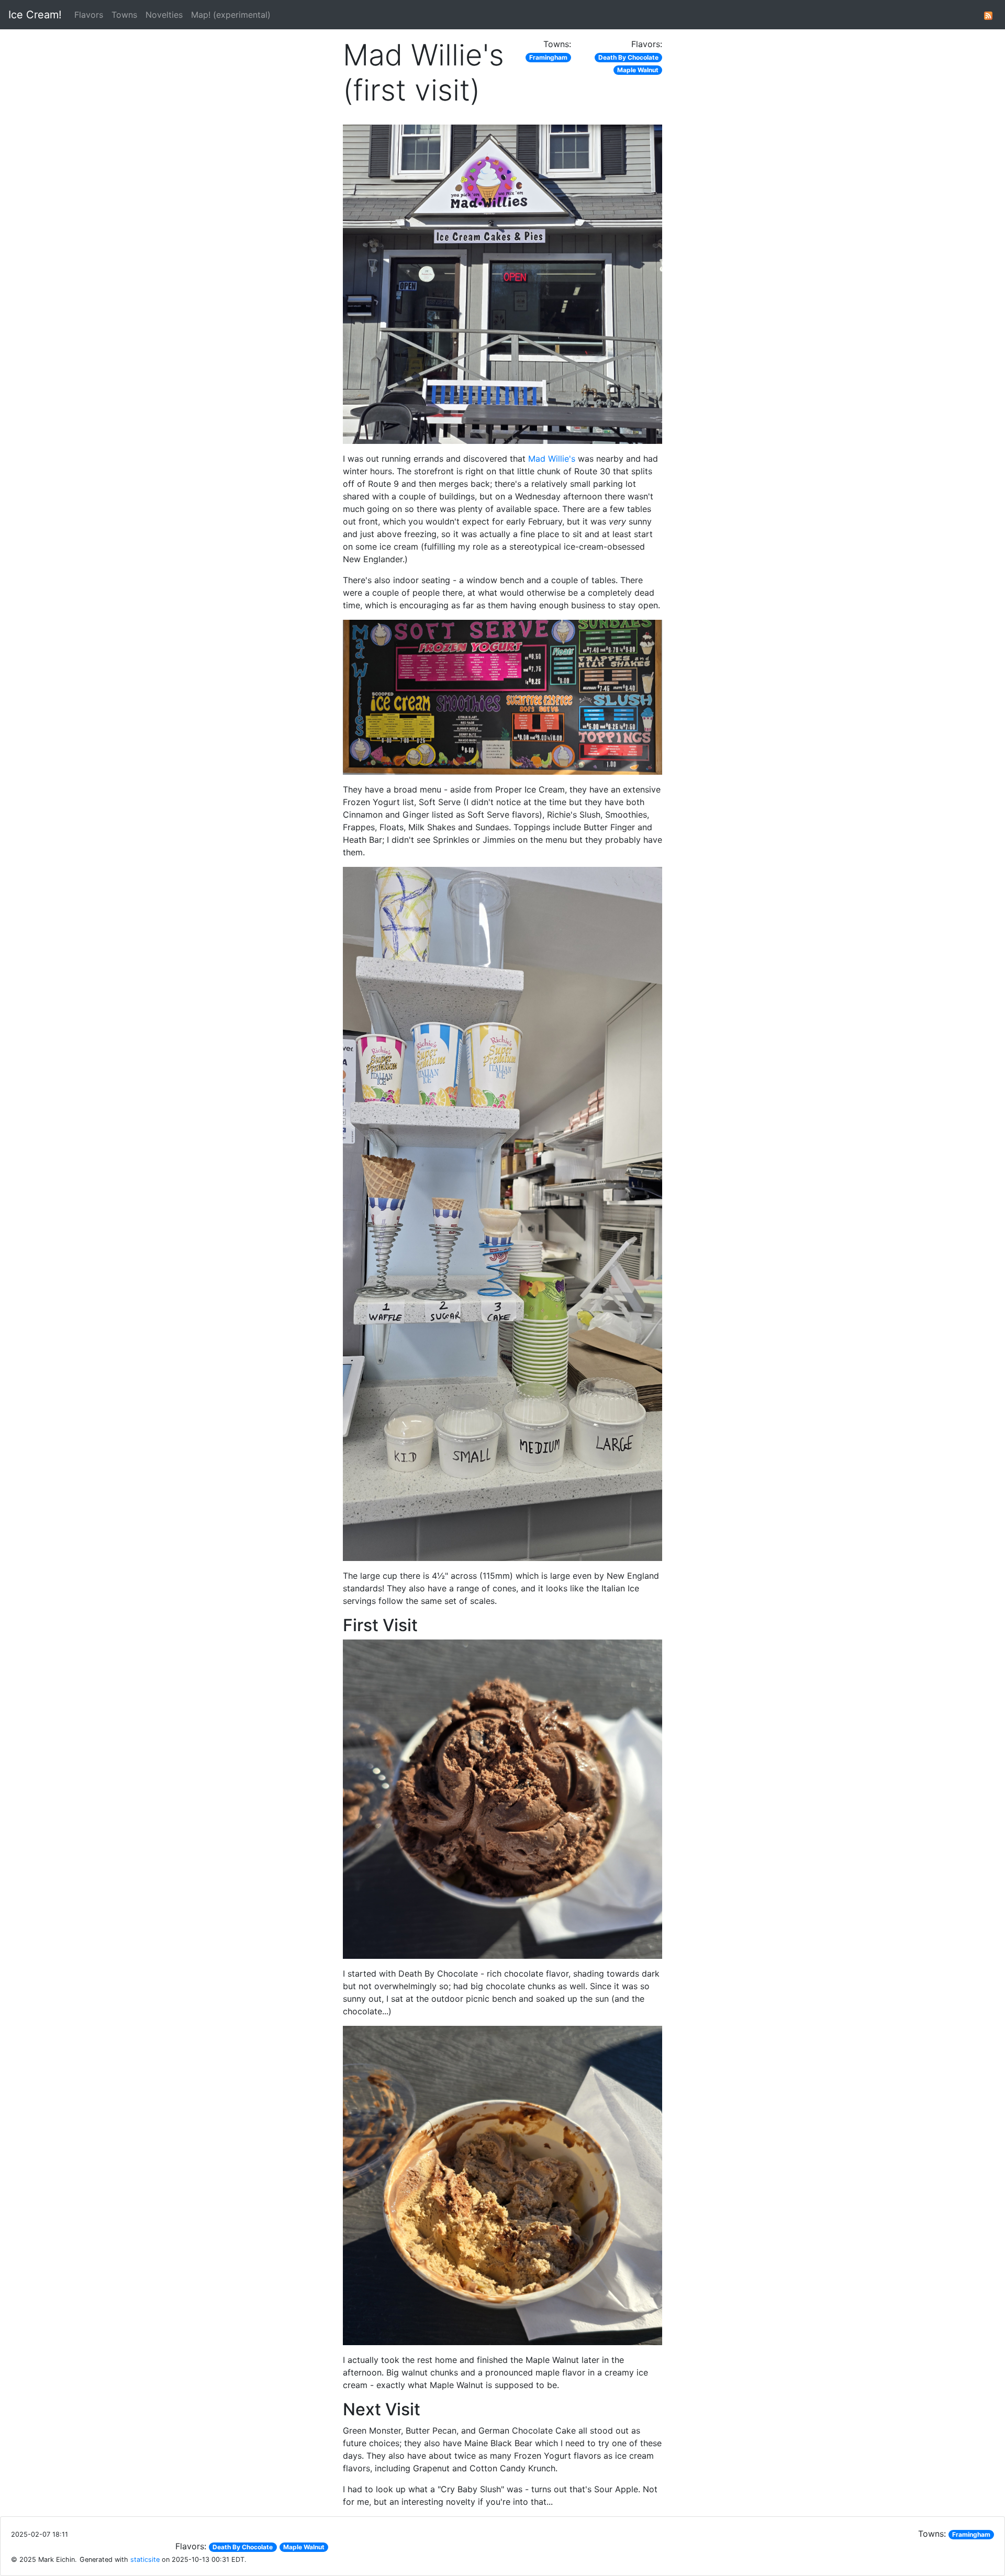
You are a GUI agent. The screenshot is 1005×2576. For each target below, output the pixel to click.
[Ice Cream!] (988, 15)
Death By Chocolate (628, 57)
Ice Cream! (35, 15)
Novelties (164, 15)
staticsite (145, 2560)
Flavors (89, 15)
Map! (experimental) (231, 15)
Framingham (548, 57)
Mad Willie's (552, 459)
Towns (124, 15)
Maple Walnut (638, 70)
